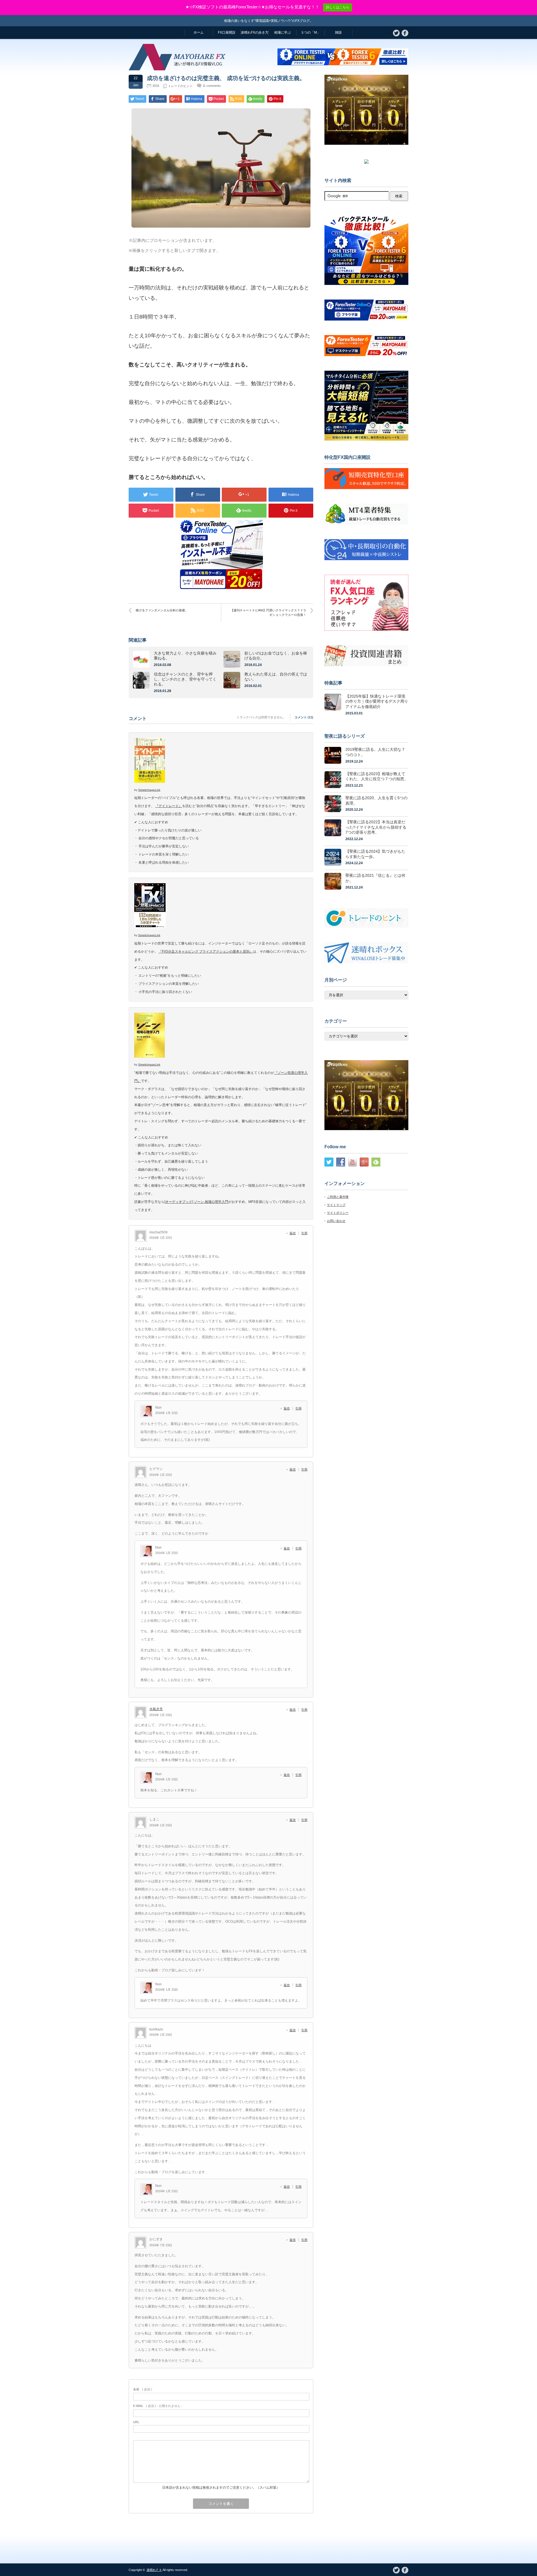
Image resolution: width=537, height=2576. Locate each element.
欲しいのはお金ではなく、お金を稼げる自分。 (276, 656)
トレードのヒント (180, 86)
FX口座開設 (227, 32)
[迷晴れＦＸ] (179, 68)
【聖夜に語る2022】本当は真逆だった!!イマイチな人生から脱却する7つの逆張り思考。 (376, 827)
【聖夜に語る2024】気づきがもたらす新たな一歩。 (375, 854)
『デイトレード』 (169, 806)
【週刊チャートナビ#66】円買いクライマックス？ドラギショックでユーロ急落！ (268, 612)
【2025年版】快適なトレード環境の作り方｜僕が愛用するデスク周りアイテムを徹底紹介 (377, 701)
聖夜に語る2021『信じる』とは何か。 (375, 878)
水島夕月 (156, 1709)
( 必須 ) (143, 2389)
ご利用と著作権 (338, 1197)
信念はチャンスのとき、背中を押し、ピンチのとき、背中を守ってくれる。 (185, 679)
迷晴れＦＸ (154, 2570)
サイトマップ (336, 1205)
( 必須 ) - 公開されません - (158, 2406)
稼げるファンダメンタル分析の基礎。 (162, 610)
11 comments (212, 86)
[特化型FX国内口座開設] (366, 488)
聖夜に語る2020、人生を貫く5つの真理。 (376, 800)
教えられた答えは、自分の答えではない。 (276, 677)
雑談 (338, 32)
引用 (304, 1233)
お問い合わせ (336, 1221)
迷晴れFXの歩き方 (255, 32)
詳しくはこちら (338, 7)
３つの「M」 (310, 32)
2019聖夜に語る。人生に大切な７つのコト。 (375, 752)
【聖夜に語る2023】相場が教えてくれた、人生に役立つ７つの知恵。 (377, 776)
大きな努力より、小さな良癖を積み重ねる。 (185, 656)
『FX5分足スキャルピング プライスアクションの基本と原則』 (206, 952)
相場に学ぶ (282, 32)
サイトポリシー (338, 1213)
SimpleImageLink (149, 790)
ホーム (199, 32)
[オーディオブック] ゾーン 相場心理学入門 (196, 1202)
